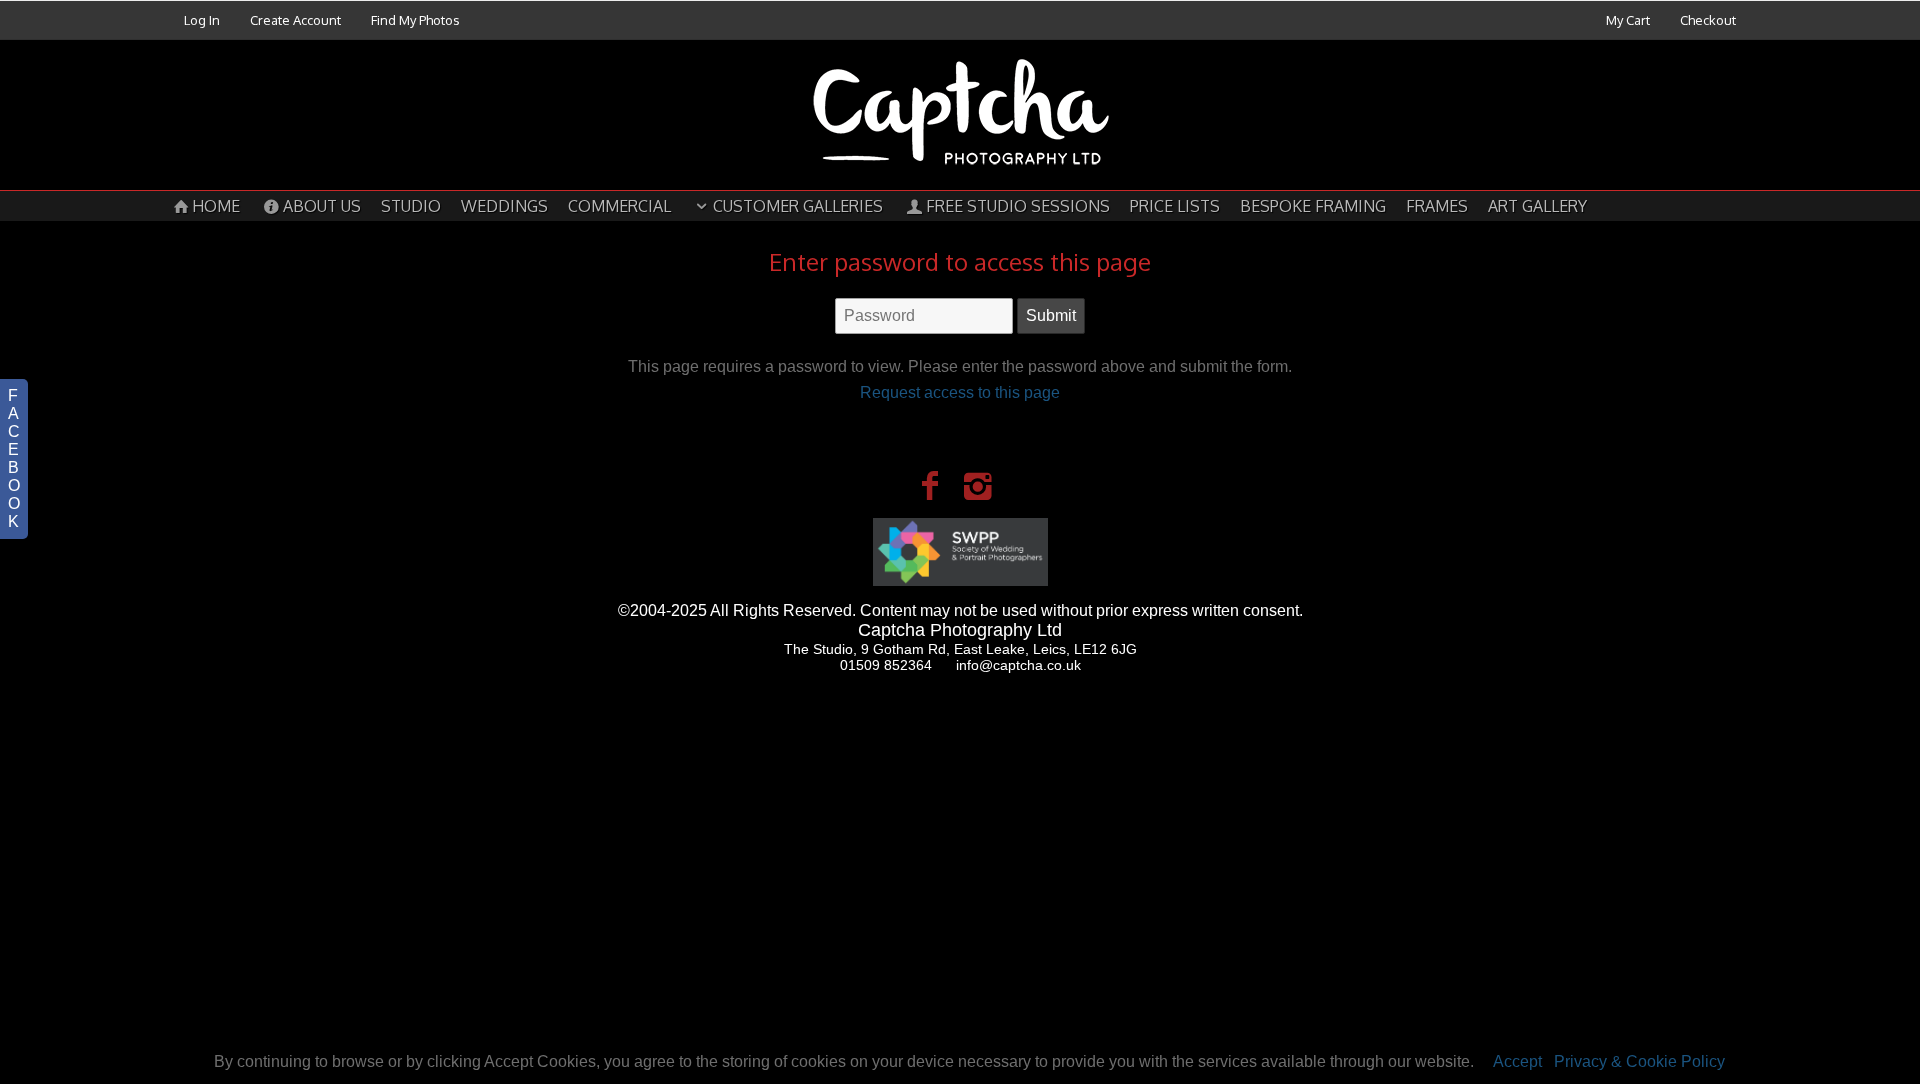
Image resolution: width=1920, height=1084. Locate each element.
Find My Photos (415, 20)
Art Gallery (1537, 206)
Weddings (504, 206)
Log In (202, 20)
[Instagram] (978, 486)
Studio (411, 206)
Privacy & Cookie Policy (1639, 1061)
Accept (1517, 1061)
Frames (1437, 206)
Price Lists (1175, 206)
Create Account (295, 20)
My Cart (1629, 20)
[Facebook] (929, 486)
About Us (322, 206)
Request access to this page (960, 392)
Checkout (1708, 20)
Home (216, 206)
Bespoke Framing (1313, 206)
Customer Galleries (798, 206)
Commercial (619, 206)
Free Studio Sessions (1018, 206)
